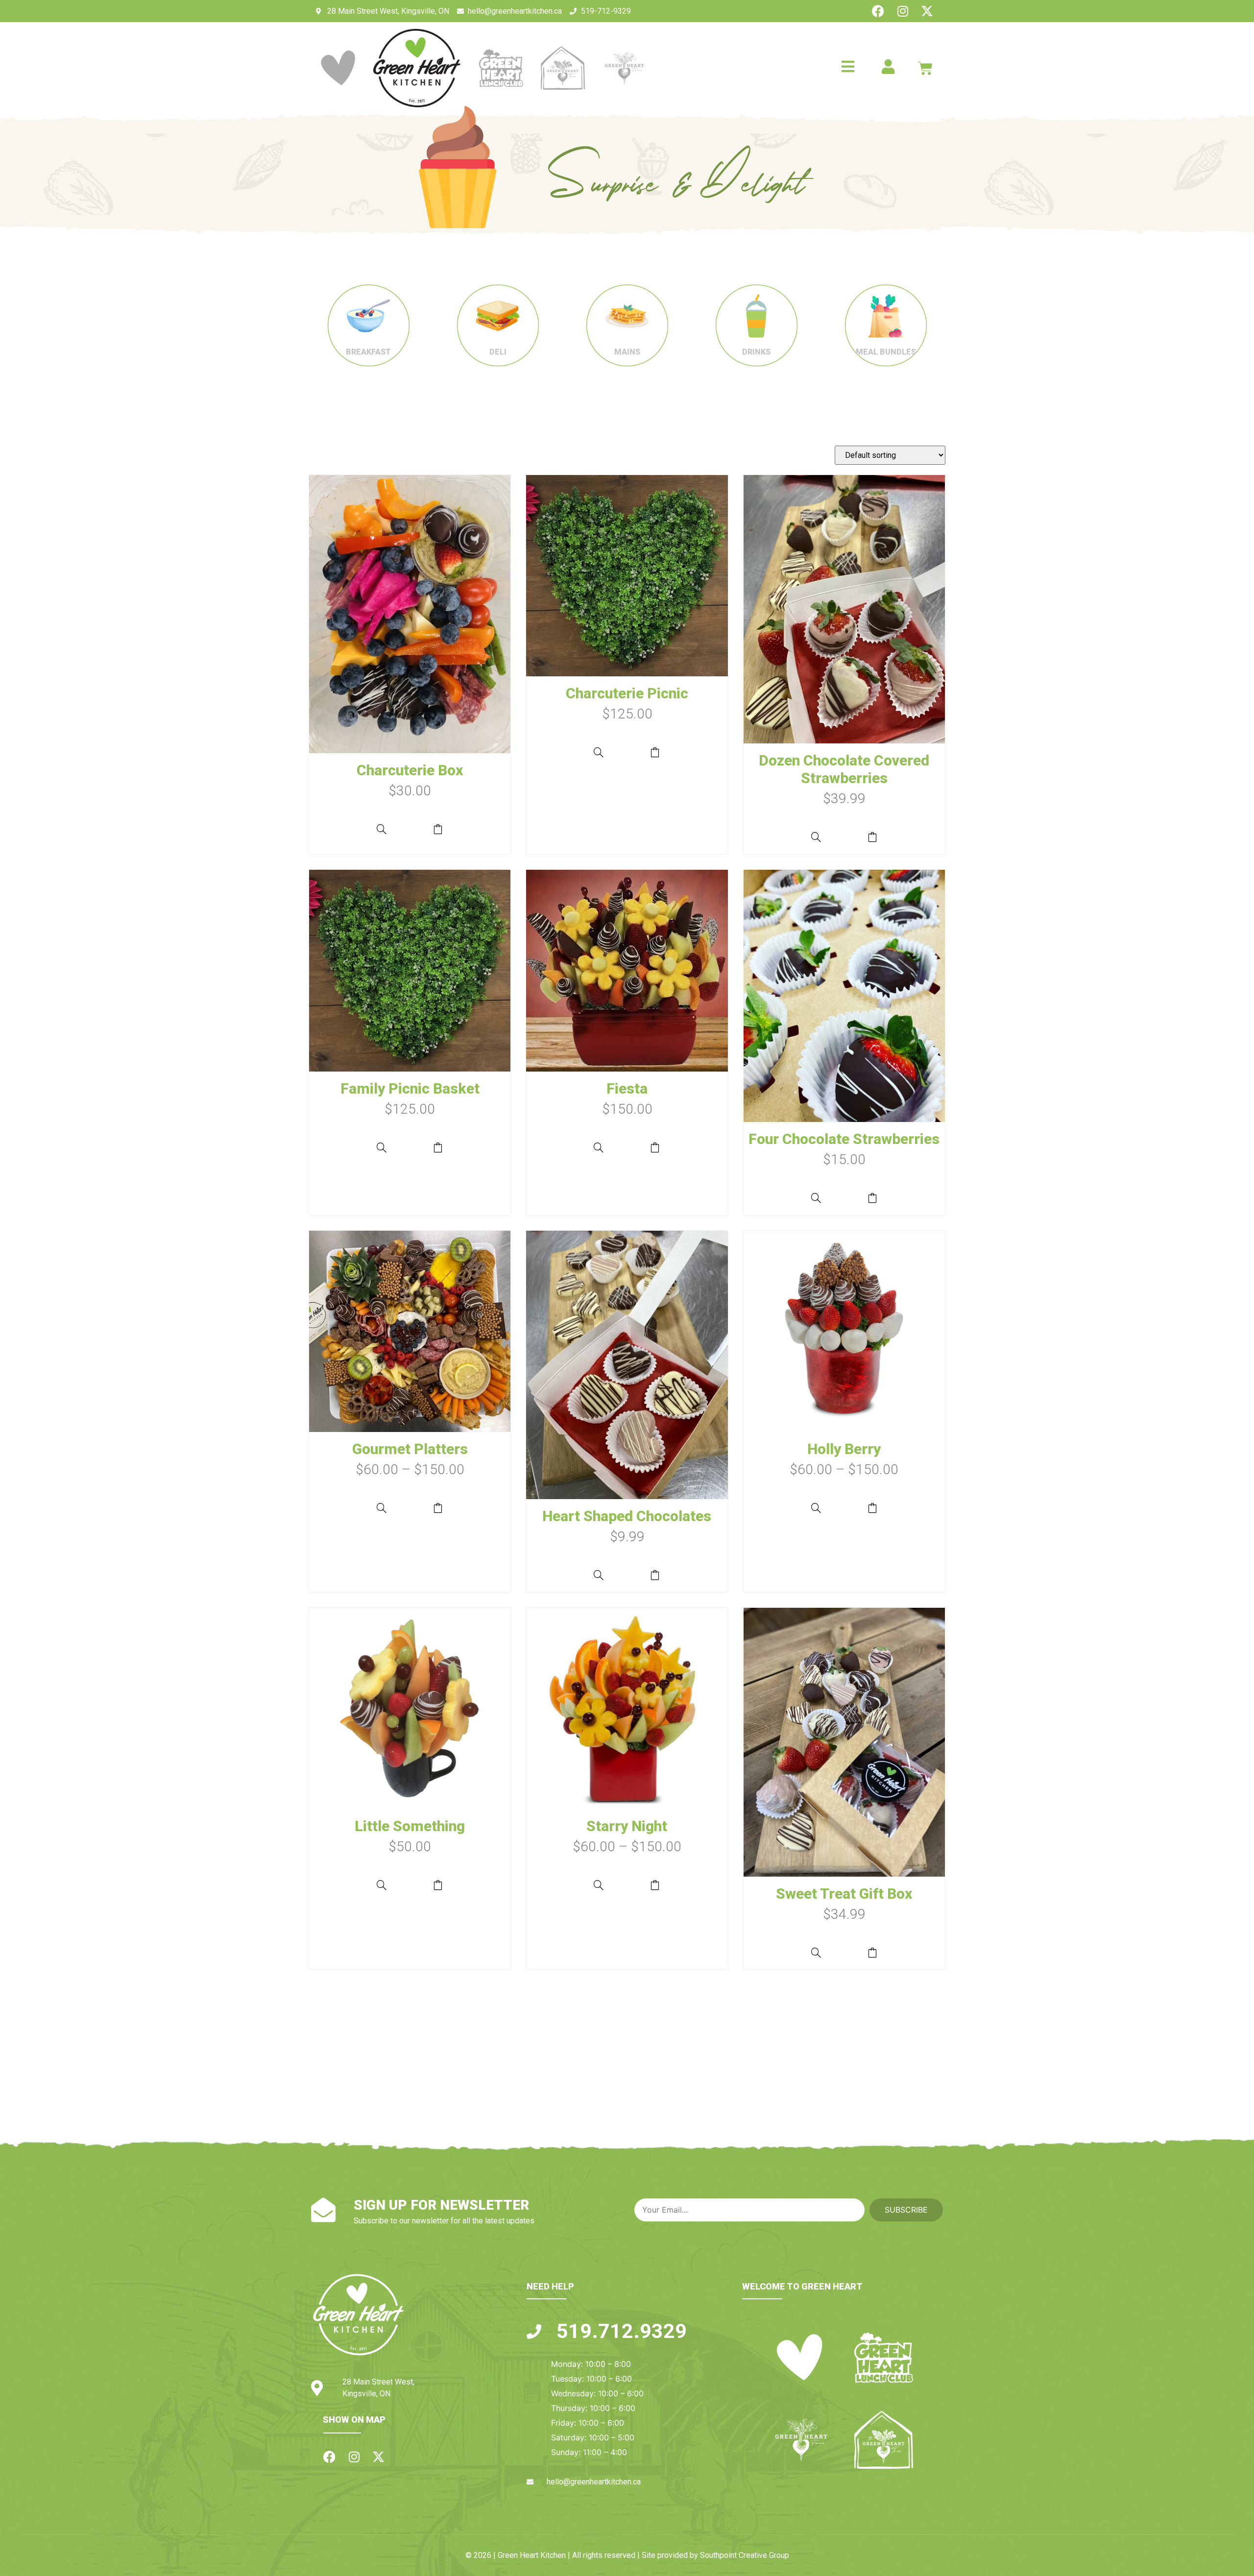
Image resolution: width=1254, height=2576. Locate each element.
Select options (438, 1508)
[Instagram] (903, 11)
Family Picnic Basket (410, 1088)
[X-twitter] (927, 11)
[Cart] (925, 68)
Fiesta (627, 1088)
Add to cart (438, 829)
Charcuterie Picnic (627, 693)
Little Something (410, 1826)
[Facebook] (878, 11)
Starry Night (627, 1826)
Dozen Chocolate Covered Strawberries (844, 769)
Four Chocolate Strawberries (844, 1139)
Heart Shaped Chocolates (627, 1516)
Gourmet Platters (410, 1449)
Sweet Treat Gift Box (844, 1894)
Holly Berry (844, 1449)
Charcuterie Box (410, 770)
